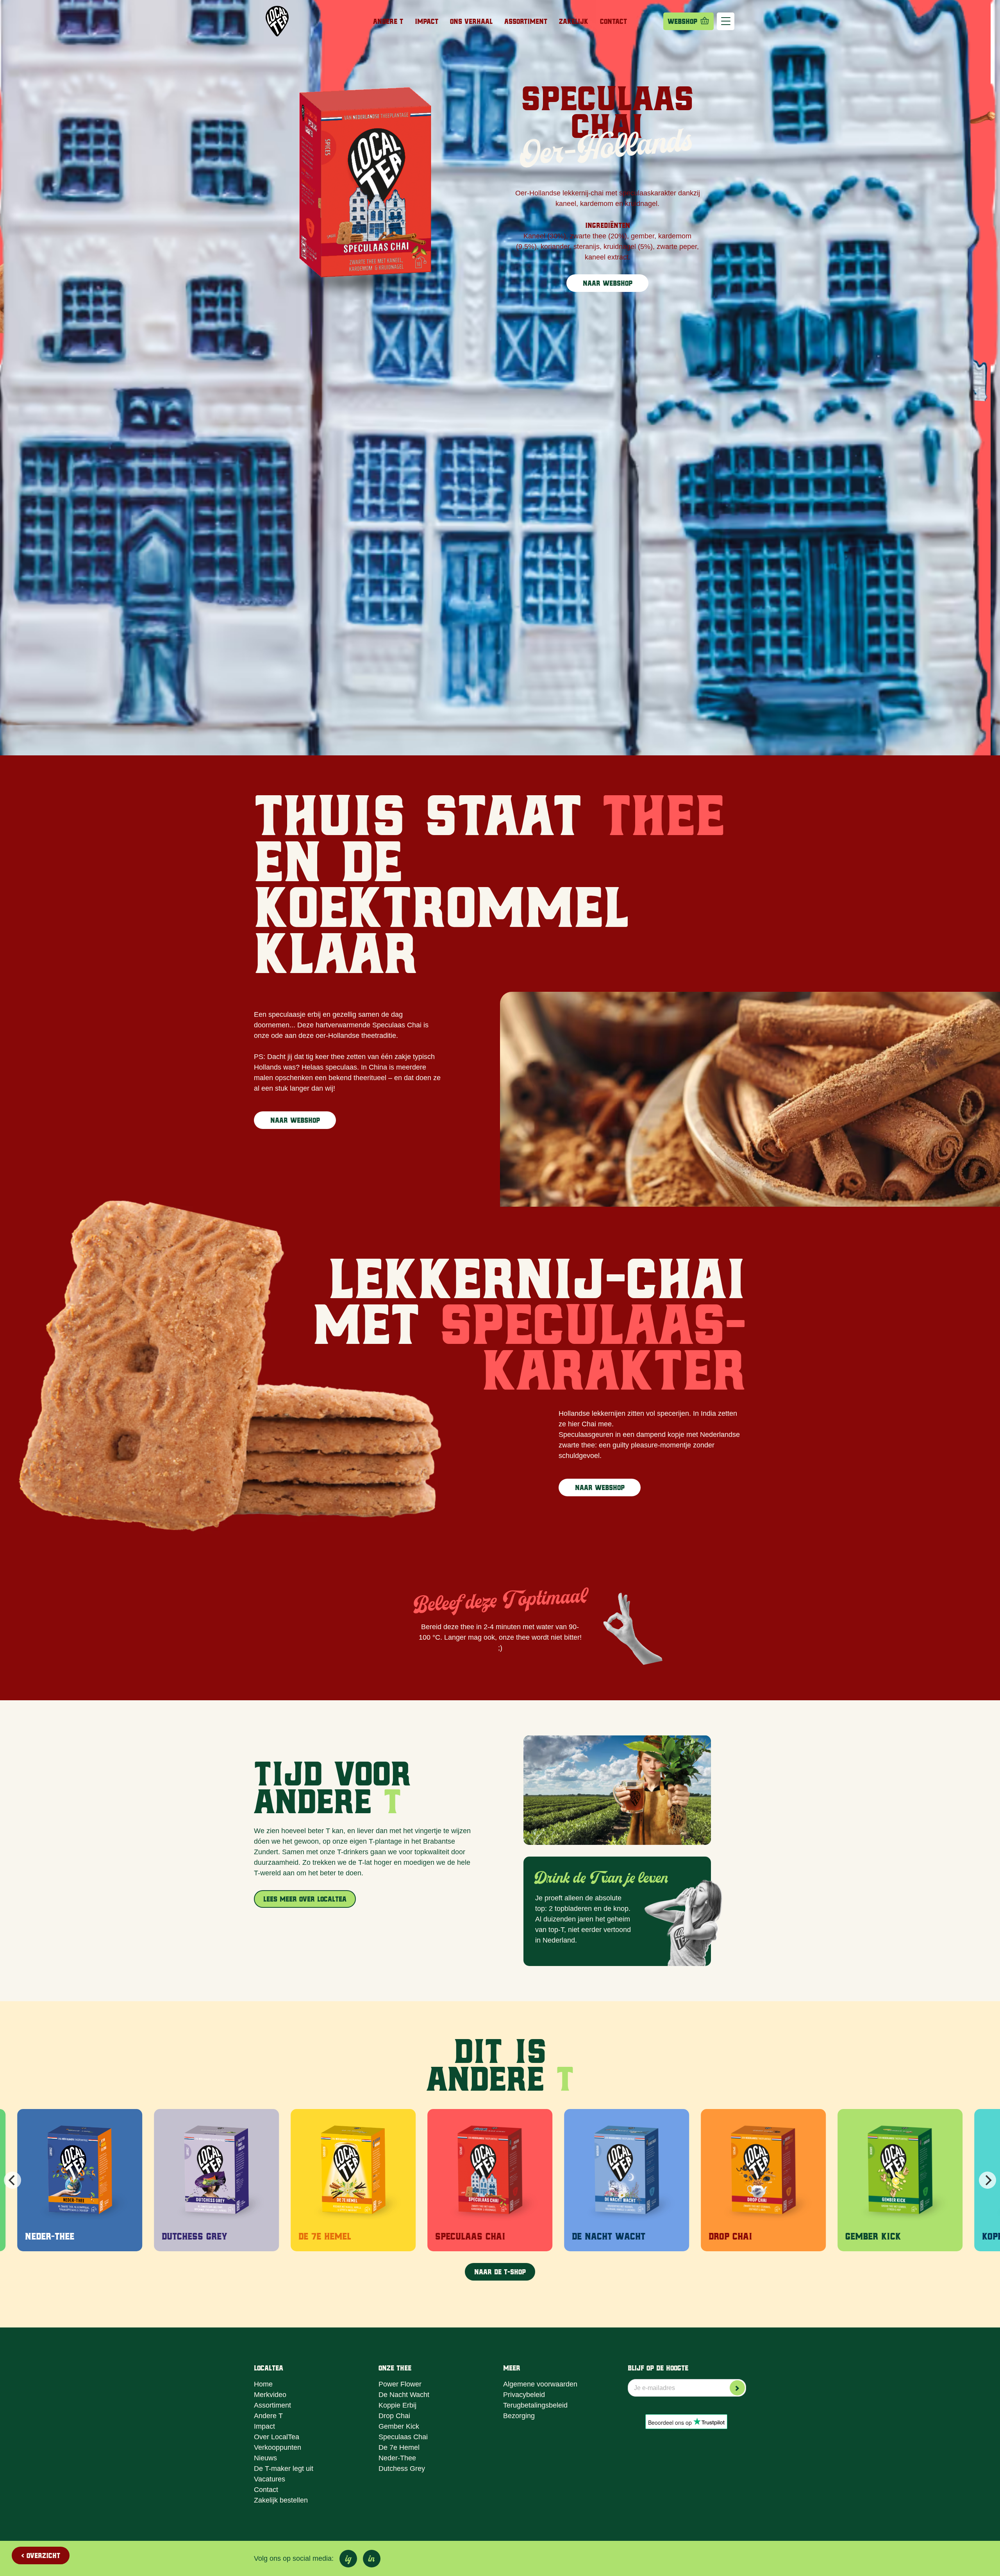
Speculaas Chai (403, 2437)
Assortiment (526, 21)
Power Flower (400, 2384)
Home (263, 2384)
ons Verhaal (471, 21)
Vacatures (270, 2479)
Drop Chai (394, 2416)
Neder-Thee (397, 2458)
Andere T (388, 21)
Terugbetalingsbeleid (535, 2405)
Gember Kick (399, 2426)
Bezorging (519, 2416)
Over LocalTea (277, 2437)
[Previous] (12, 2180)
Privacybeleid (524, 2395)
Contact (613, 21)
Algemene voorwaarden (540, 2384)
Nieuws (265, 2458)
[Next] (987, 2180)
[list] (500, 2180)
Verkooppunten (278, 2447)
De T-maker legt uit (284, 2469)
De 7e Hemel (399, 2447)
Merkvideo (270, 2395)
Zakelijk (574, 21)
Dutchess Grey (402, 2469)
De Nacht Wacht (404, 2395)
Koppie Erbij (397, 2405)
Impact (427, 21)
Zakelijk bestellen (281, 2500)
